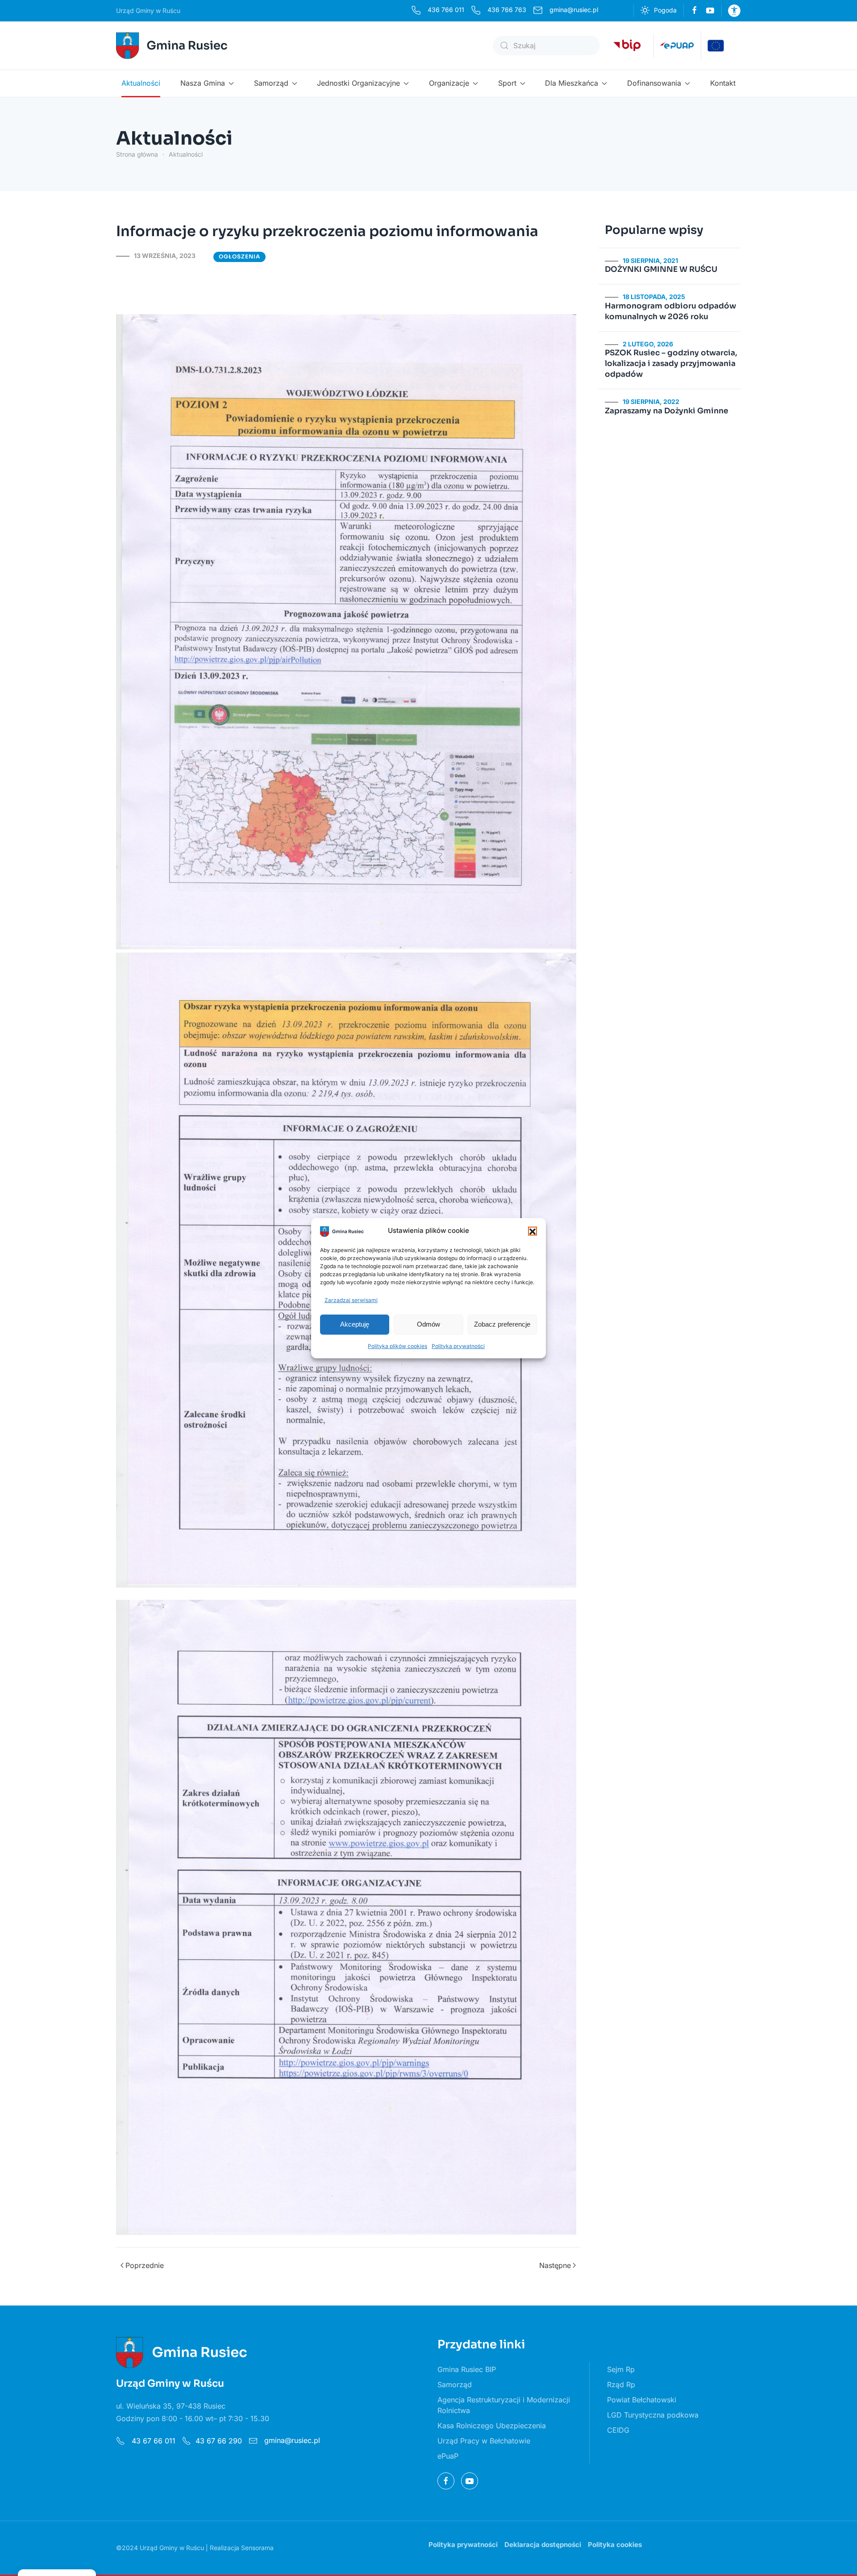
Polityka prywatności (458, 1346)
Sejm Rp (621, 2369)
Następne (555, 2265)
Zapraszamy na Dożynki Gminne (667, 411)
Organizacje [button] (449, 83)
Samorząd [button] (271, 83)
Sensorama (257, 2548)
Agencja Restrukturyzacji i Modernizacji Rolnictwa (504, 2405)
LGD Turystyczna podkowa (653, 2415)
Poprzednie (145, 2265)
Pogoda (665, 10)
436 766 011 (446, 10)
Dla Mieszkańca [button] (572, 83)
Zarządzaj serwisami (351, 1300)
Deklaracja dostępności (543, 2545)
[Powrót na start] (173, 46)
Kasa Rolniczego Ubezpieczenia (492, 2426)
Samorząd (455, 2385)
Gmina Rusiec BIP (467, 2369)
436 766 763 (507, 10)
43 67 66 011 (152, 2441)
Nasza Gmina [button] (203, 83)
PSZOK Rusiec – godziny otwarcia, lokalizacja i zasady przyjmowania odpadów (671, 364)
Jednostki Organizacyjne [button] (358, 83)
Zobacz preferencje (502, 1324)
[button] (533, 1231)
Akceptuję (355, 1324)
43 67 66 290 (219, 2441)
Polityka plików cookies (397, 1346)
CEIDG (618, 2430)
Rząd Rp (621, 2385)
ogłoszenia (239, 256)
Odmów (428, 1324)
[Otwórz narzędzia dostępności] (734, 11)
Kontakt (723, 83)
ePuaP (448, 2456)
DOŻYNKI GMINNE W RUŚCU (661, 269)
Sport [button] (507, 83)
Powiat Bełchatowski (642, 2400)
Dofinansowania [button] (654, 83)
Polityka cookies (615, 2545)
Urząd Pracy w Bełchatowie (484, 2441)
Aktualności (141, 83)
